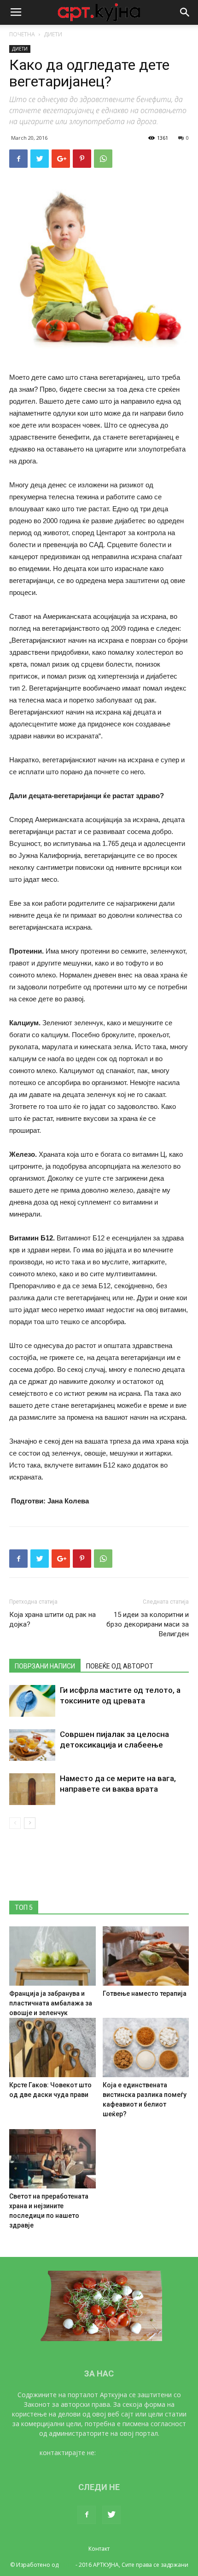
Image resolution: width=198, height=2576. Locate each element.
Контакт (99, 2549)
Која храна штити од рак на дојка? (52, 1619)
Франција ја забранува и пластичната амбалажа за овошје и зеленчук (51, 2003)
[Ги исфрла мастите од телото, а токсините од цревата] (32, 1701)
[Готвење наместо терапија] (146, 1956)
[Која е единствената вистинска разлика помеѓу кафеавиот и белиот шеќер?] (146, 2048)
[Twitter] (111, 2515)
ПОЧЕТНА (22, 34)
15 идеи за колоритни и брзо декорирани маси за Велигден (148, 1624)
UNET (67, 2565)
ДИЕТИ (53, 34)
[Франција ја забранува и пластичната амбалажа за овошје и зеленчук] (52, 1956)
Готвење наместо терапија (145, 1993)
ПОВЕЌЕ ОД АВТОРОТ (120, 1666)
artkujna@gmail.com (128, 2453)
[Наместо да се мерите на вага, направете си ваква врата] (32, 1789)
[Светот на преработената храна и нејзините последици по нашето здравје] (52, 2159)
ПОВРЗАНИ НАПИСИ (45, 1666)
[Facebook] (87, 2515)
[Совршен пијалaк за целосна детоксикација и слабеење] (32, 1745)
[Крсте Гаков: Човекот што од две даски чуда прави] (52, 2048)
